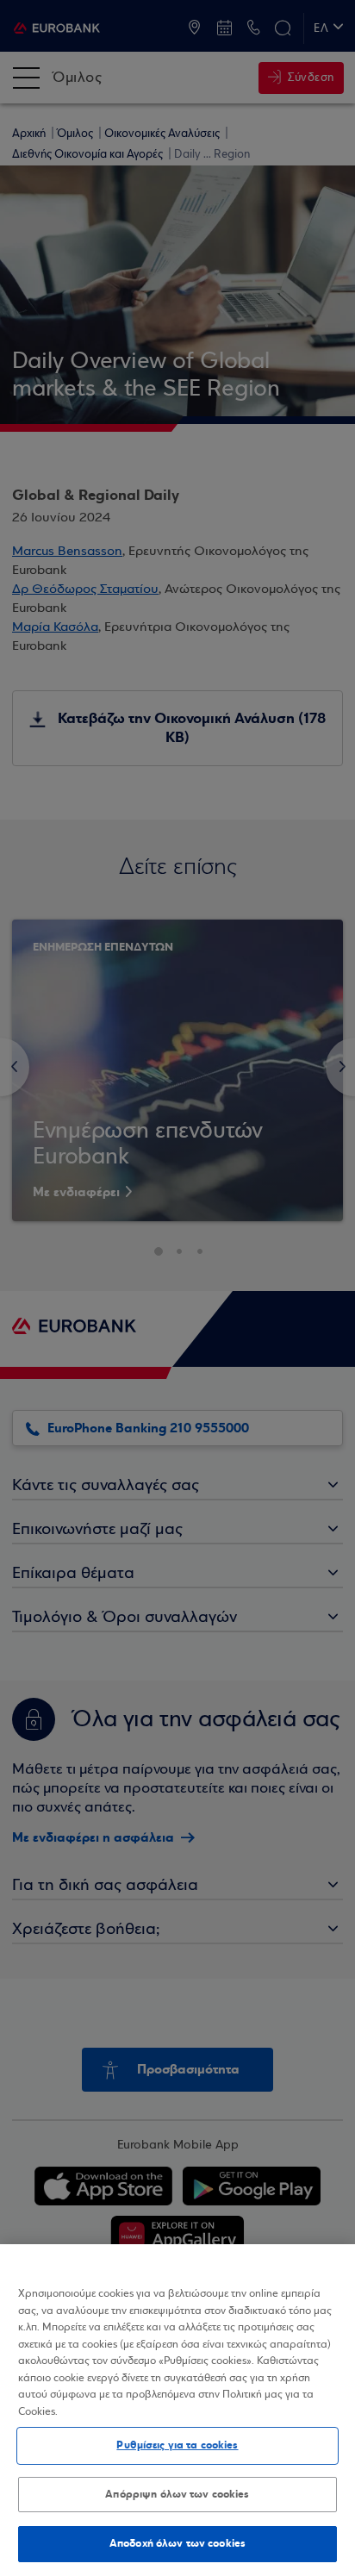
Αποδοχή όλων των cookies (177, 2543)
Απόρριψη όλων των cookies (177, 2494)
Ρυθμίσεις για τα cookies (177, 2445)
